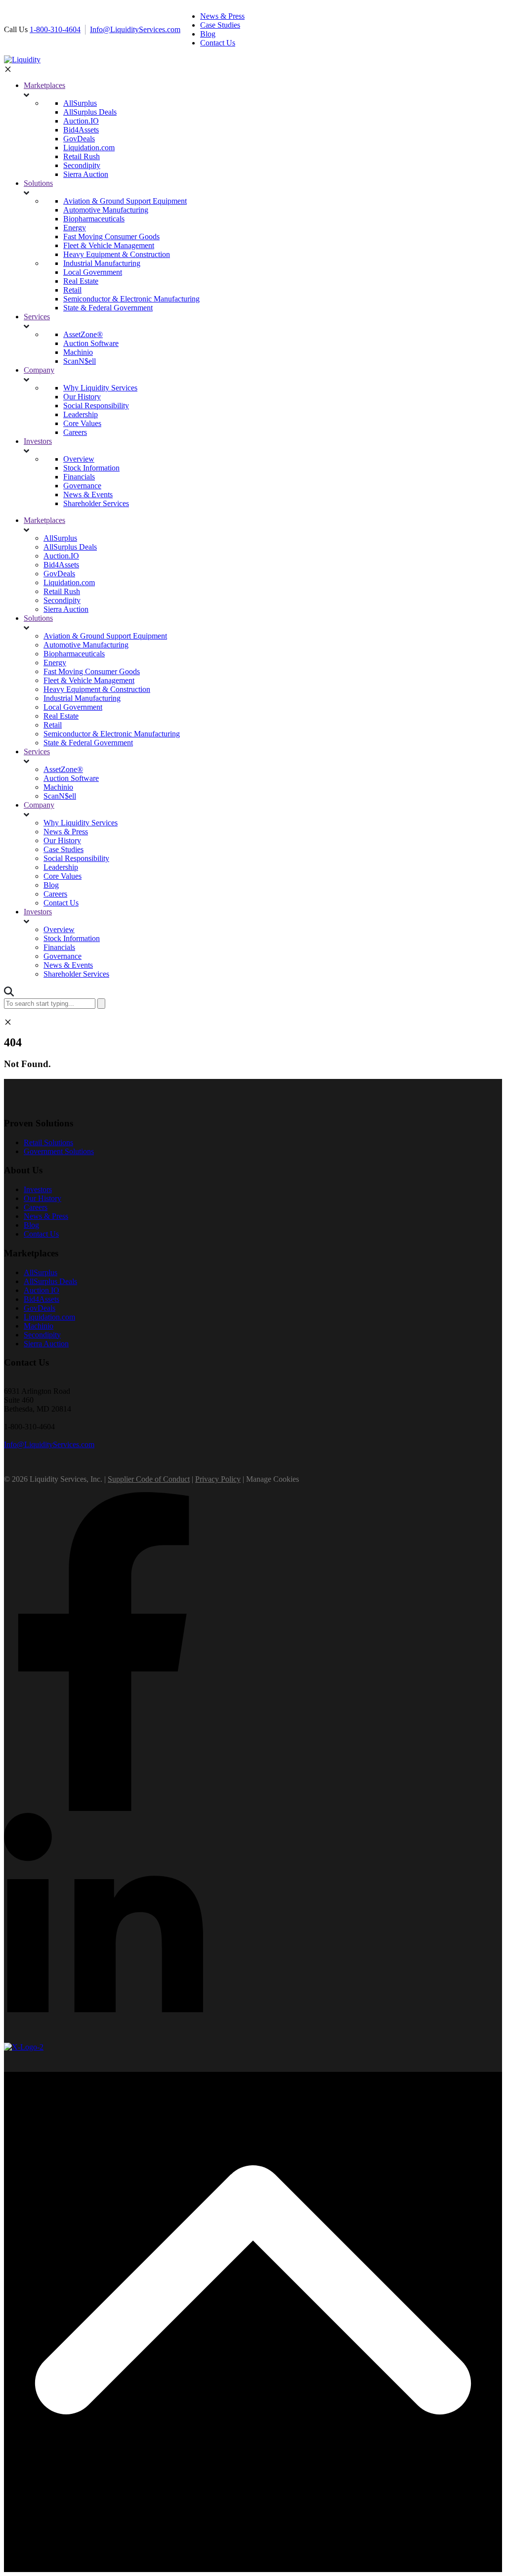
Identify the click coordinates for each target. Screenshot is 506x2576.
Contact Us (61, 903)
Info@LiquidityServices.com (135, 29)
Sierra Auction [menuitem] (46, 1344)
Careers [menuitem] (36, 1207)
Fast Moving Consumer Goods (111, 236)
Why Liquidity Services (100, 388)
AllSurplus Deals (90, 112)
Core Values (82, 423)
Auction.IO (81, 121)
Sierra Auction (86, 174)
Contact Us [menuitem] (218, 43)
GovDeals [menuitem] (40, 1308)
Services (37, 317)
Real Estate (81, 281)
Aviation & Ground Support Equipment (125, 201)
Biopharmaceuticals (94, 219)
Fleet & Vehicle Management (109, 245)
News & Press (66, 832)
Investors (38, 441)
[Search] (101, 1004)
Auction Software (91, 343)
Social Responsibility (96, 406)
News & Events (88, 494)
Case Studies (63, 849)
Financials (79, 477)
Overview (79, 459)
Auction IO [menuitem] (42, 1290)
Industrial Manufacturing (102, 263)
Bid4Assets (81, 130)
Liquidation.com (89, 148)
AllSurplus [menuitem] (41, 1272)
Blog (51, 885)
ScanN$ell (80, 361)
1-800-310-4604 (55, 29)
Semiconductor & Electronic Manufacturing (131, 299)
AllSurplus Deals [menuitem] (50, 1281)
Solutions (38, 183)
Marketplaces (44, 85)
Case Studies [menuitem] (220, 25)
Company (39, 370)
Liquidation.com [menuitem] (49, 1317)
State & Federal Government (108, 308)
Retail (72, 290)
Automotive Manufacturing (106, 210)
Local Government (93, 272)
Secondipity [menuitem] (42, 1335)
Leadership (81, 414)
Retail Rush (82, 156)
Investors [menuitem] (38, 1189)
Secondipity (82, 165)
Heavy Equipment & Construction (117, 254)
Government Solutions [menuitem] (59, 1151)
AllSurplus (80, 103)
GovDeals (79, 139)
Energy (75, 228)
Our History (82, 397)
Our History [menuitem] (42, 1198)
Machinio (78, 352)
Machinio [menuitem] (39, 1326)
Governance (82, 486)
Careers (75, 432)
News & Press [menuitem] (222, 16)
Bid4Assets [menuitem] (42, 1299)
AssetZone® (83, 334)
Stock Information (91, 468)
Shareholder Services (96, 503)
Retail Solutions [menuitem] (48, 1142)
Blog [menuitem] (208, 34)
